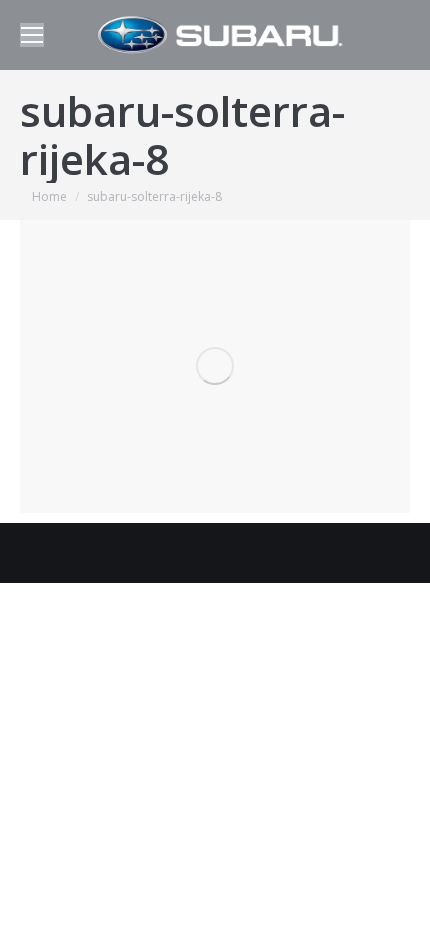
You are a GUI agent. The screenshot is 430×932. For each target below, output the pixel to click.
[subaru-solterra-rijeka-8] (215, 366)
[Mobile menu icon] (32, 35)
